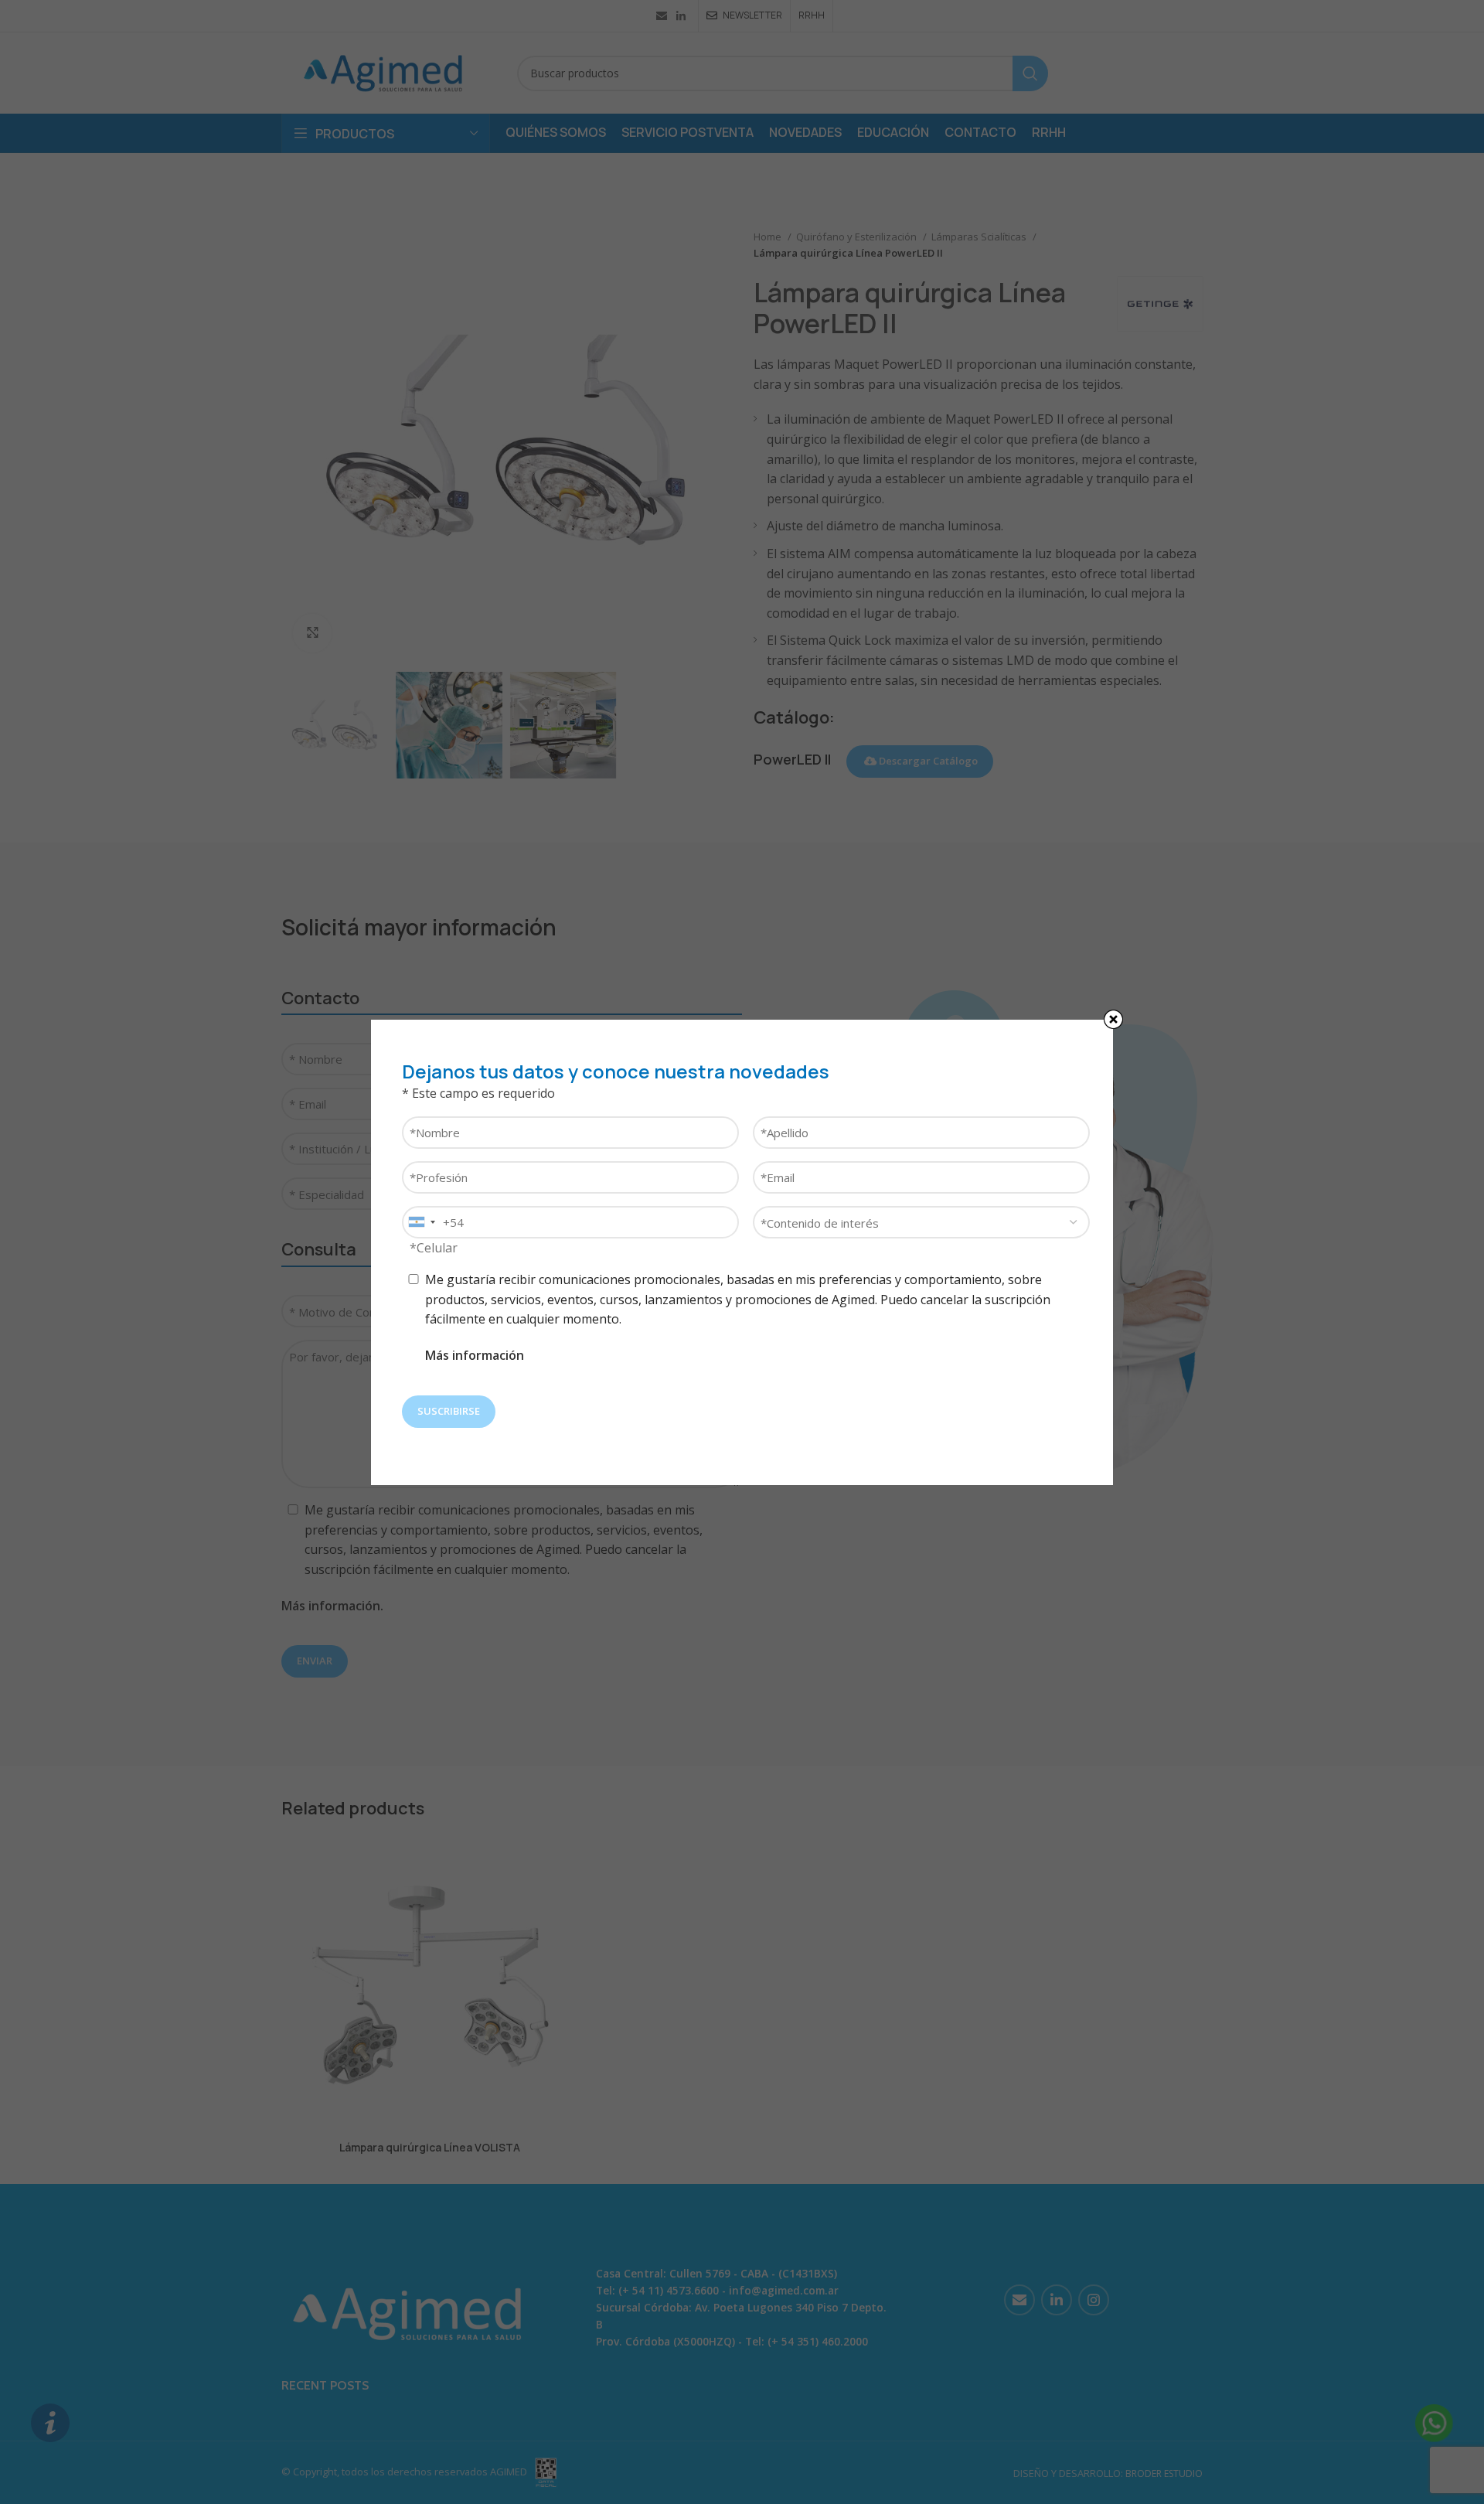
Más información (475, 1355)
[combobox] (421, 1222)
